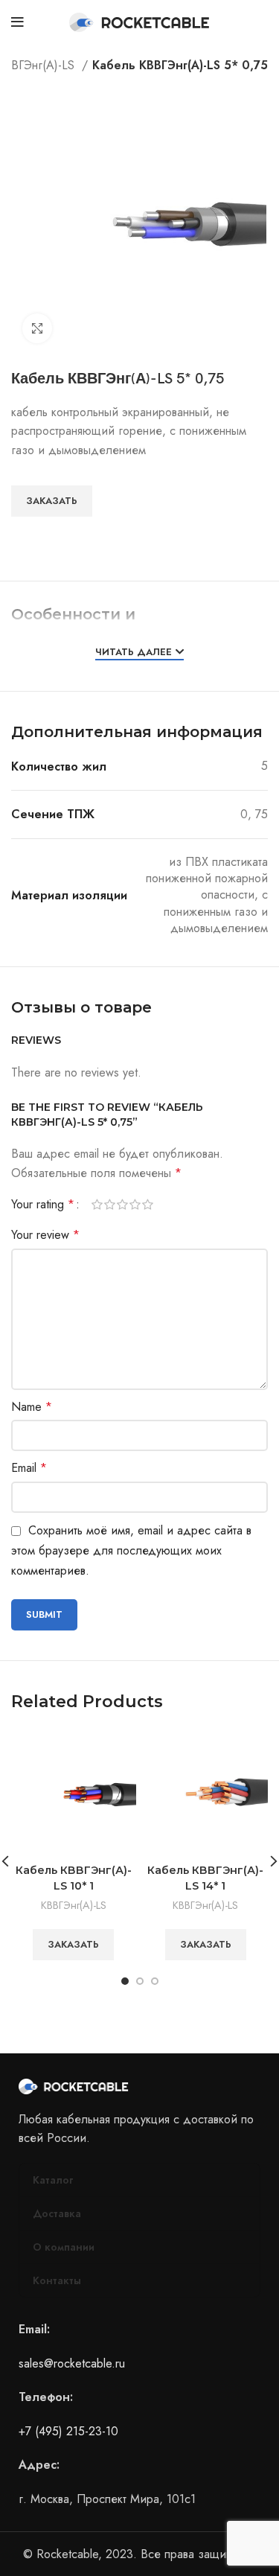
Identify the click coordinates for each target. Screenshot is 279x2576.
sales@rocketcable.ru (72, 2363)
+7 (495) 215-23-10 (68, 2431)
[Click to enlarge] (37, 328)
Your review (45, 1235)
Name (32, 1407)
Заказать (52, 501)
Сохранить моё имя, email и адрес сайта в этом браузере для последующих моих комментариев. (131, 1550)
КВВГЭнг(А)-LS (74, 1905)
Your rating (43, 1205)
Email (29, 1468)
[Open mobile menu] (17, 22)
